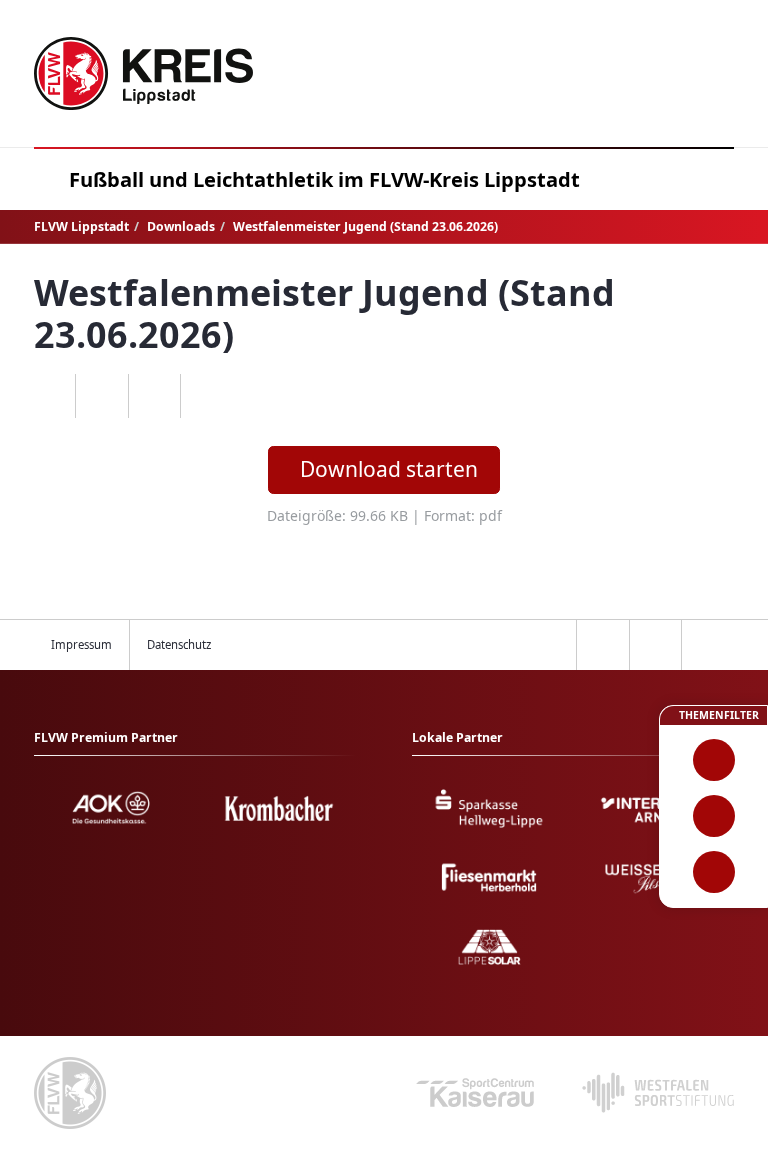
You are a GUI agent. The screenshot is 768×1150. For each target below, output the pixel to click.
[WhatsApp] (49, 396)
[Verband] (713, 872)
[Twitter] (154, 396)
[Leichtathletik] (713, 816)
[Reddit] (206, 396)
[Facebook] (101, 396)
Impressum (81, 644)
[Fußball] (713, 760)
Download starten (389, 469)
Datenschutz (179, 644)
